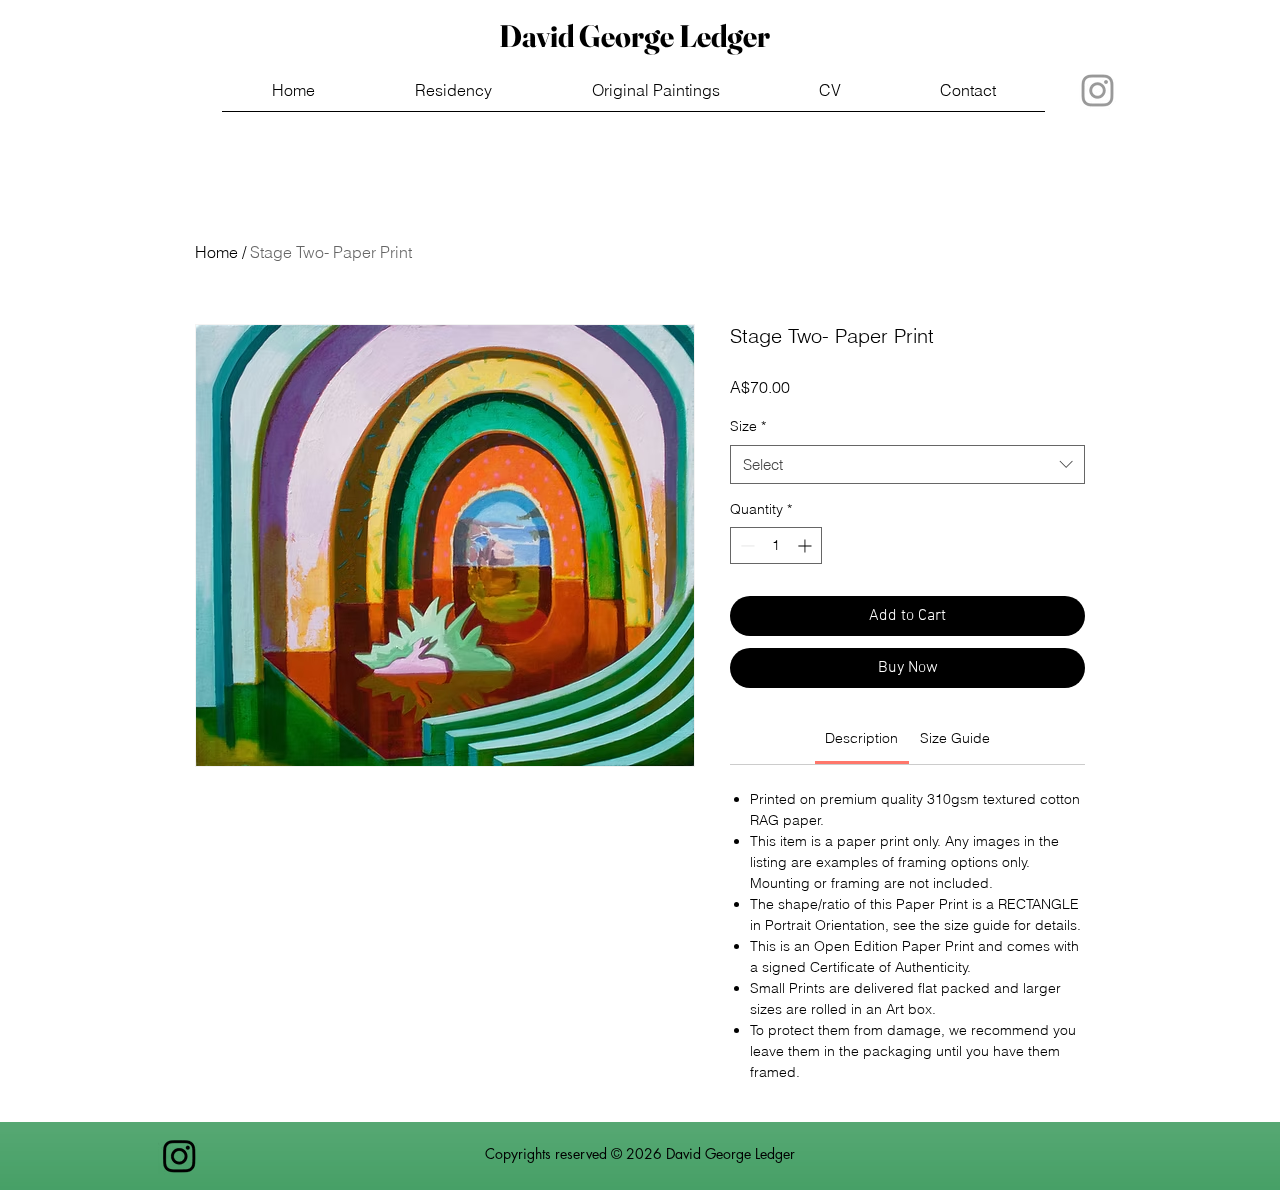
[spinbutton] (776, 545)
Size (748, 426)
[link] (861, 738)
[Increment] (806, 545)
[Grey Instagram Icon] (1097, 90)
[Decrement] (745, 545)
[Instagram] (179, 1155)
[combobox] (907, 464)
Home (216, 252)
